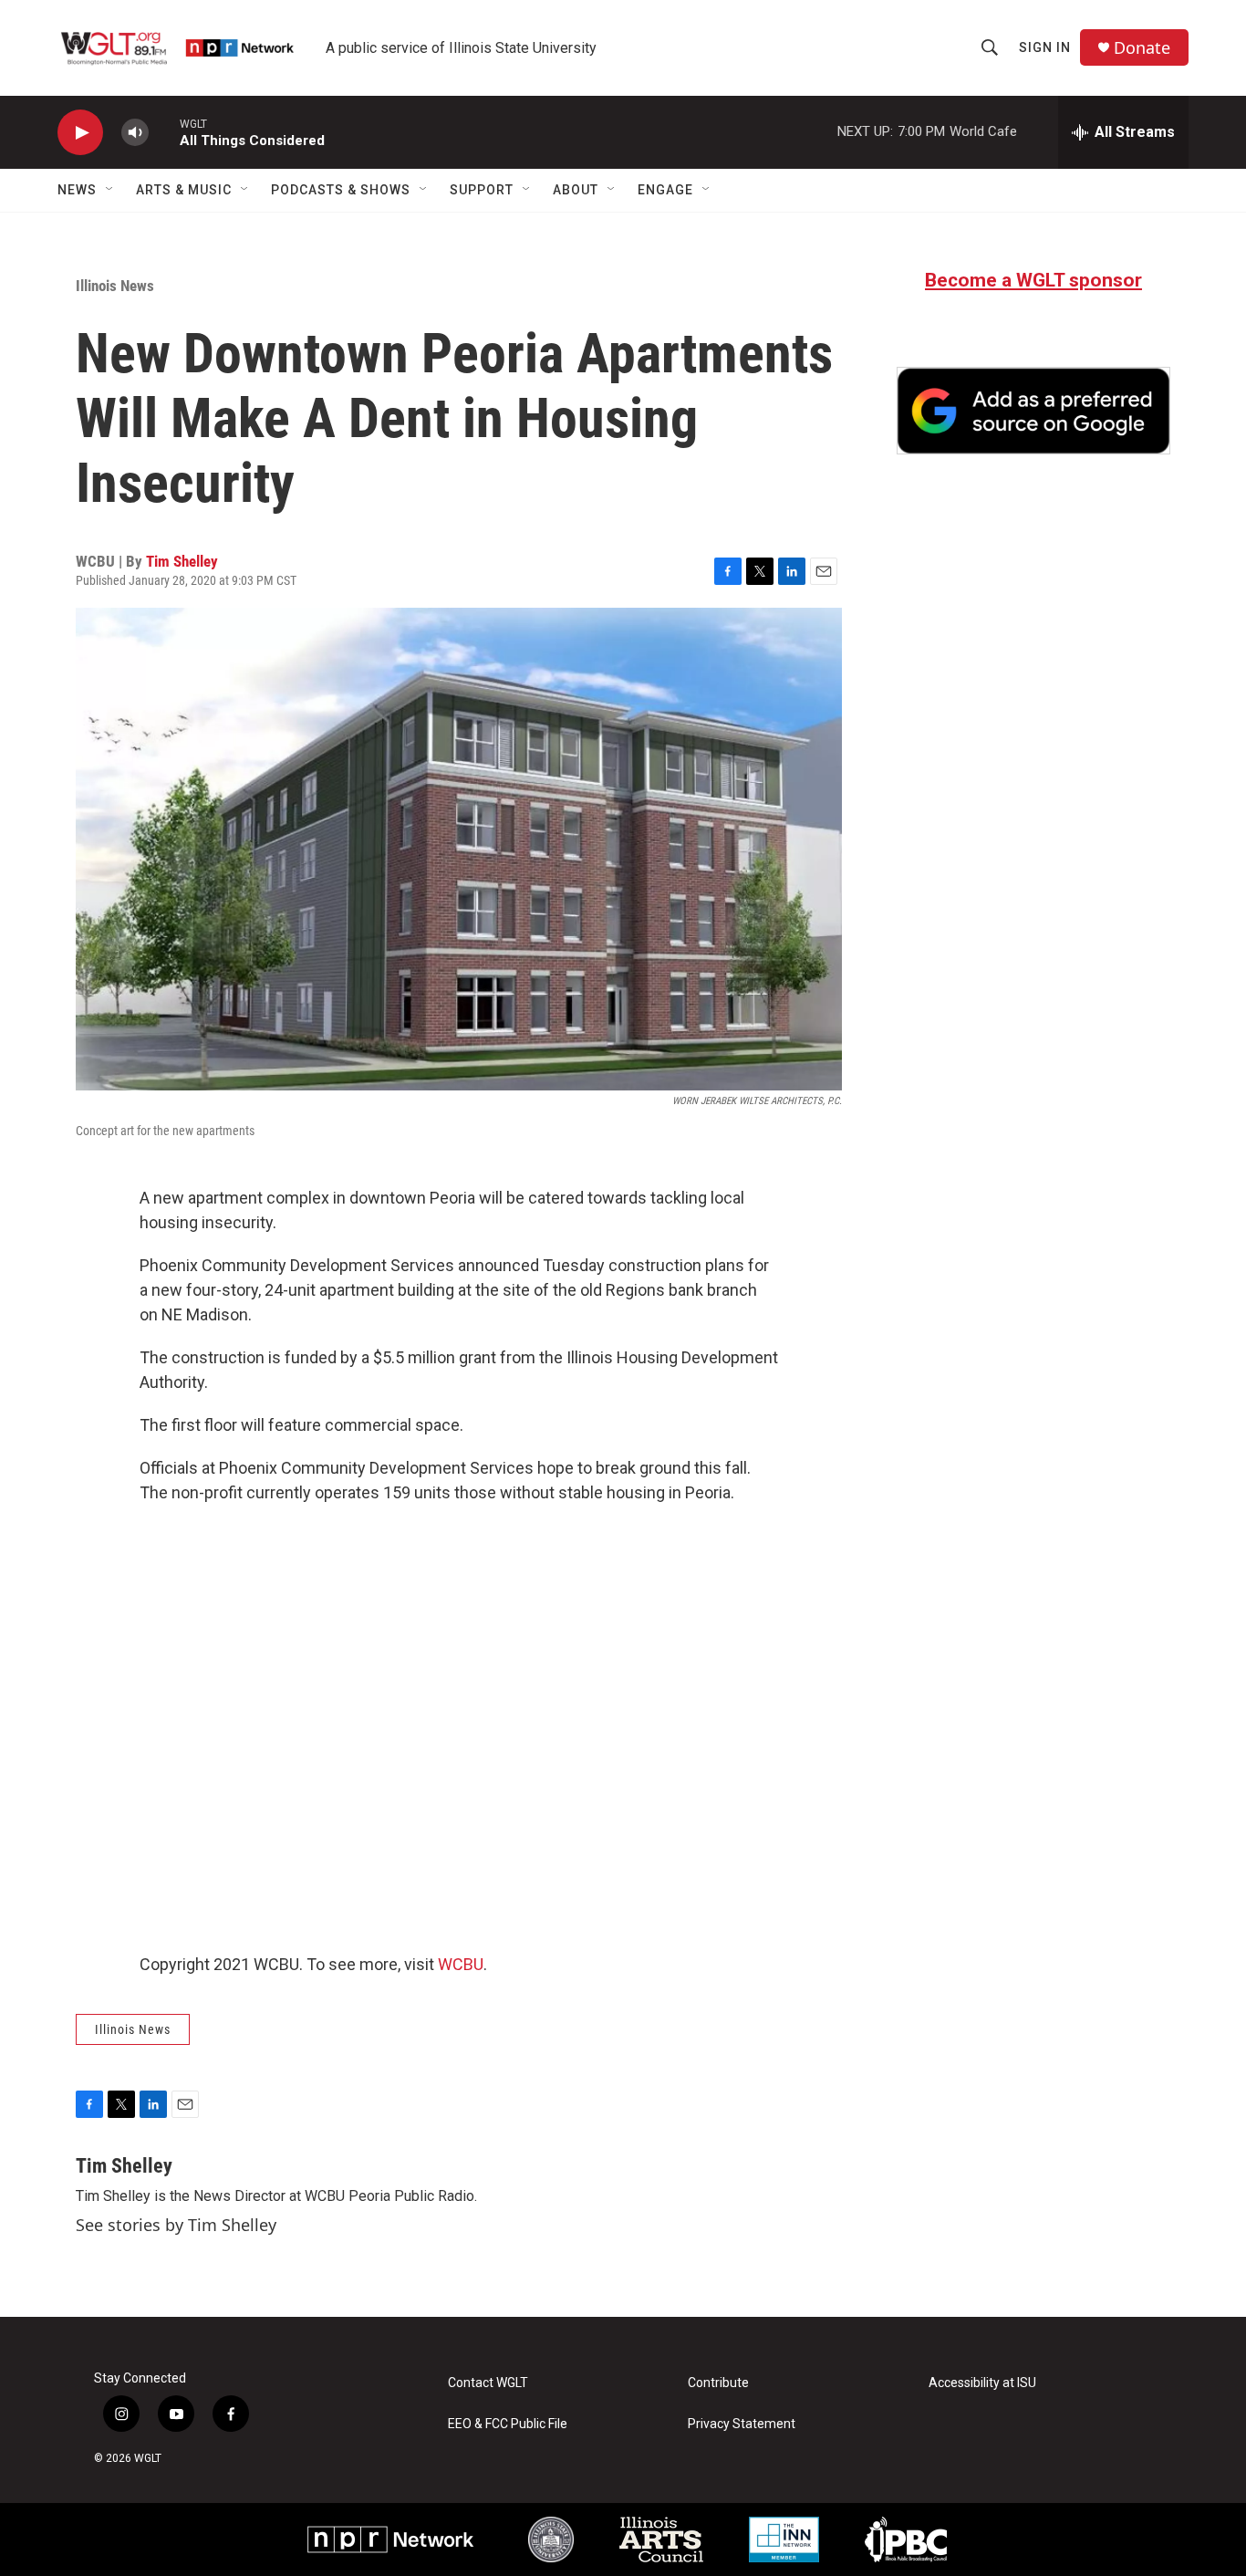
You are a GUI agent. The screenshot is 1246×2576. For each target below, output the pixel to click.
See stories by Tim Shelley (176, 2225)
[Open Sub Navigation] (110, 190)
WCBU (461, 1964)
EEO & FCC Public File (508, 2424)
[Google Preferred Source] (1033, 411)
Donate (1142, 48)
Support (482, 190)
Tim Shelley (182, 561)
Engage (665, 190)
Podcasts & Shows (341, 190)
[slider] (164, 132)
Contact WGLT (488, 2383)
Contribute (718, 2383)
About (576, 190)
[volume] (135, 133)
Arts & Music (184, 190)
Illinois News (115, 286)
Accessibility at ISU (982, 2383)
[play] (80, 133)
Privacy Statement (742, 2424)
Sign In (1045, 47)
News (77, 190)
